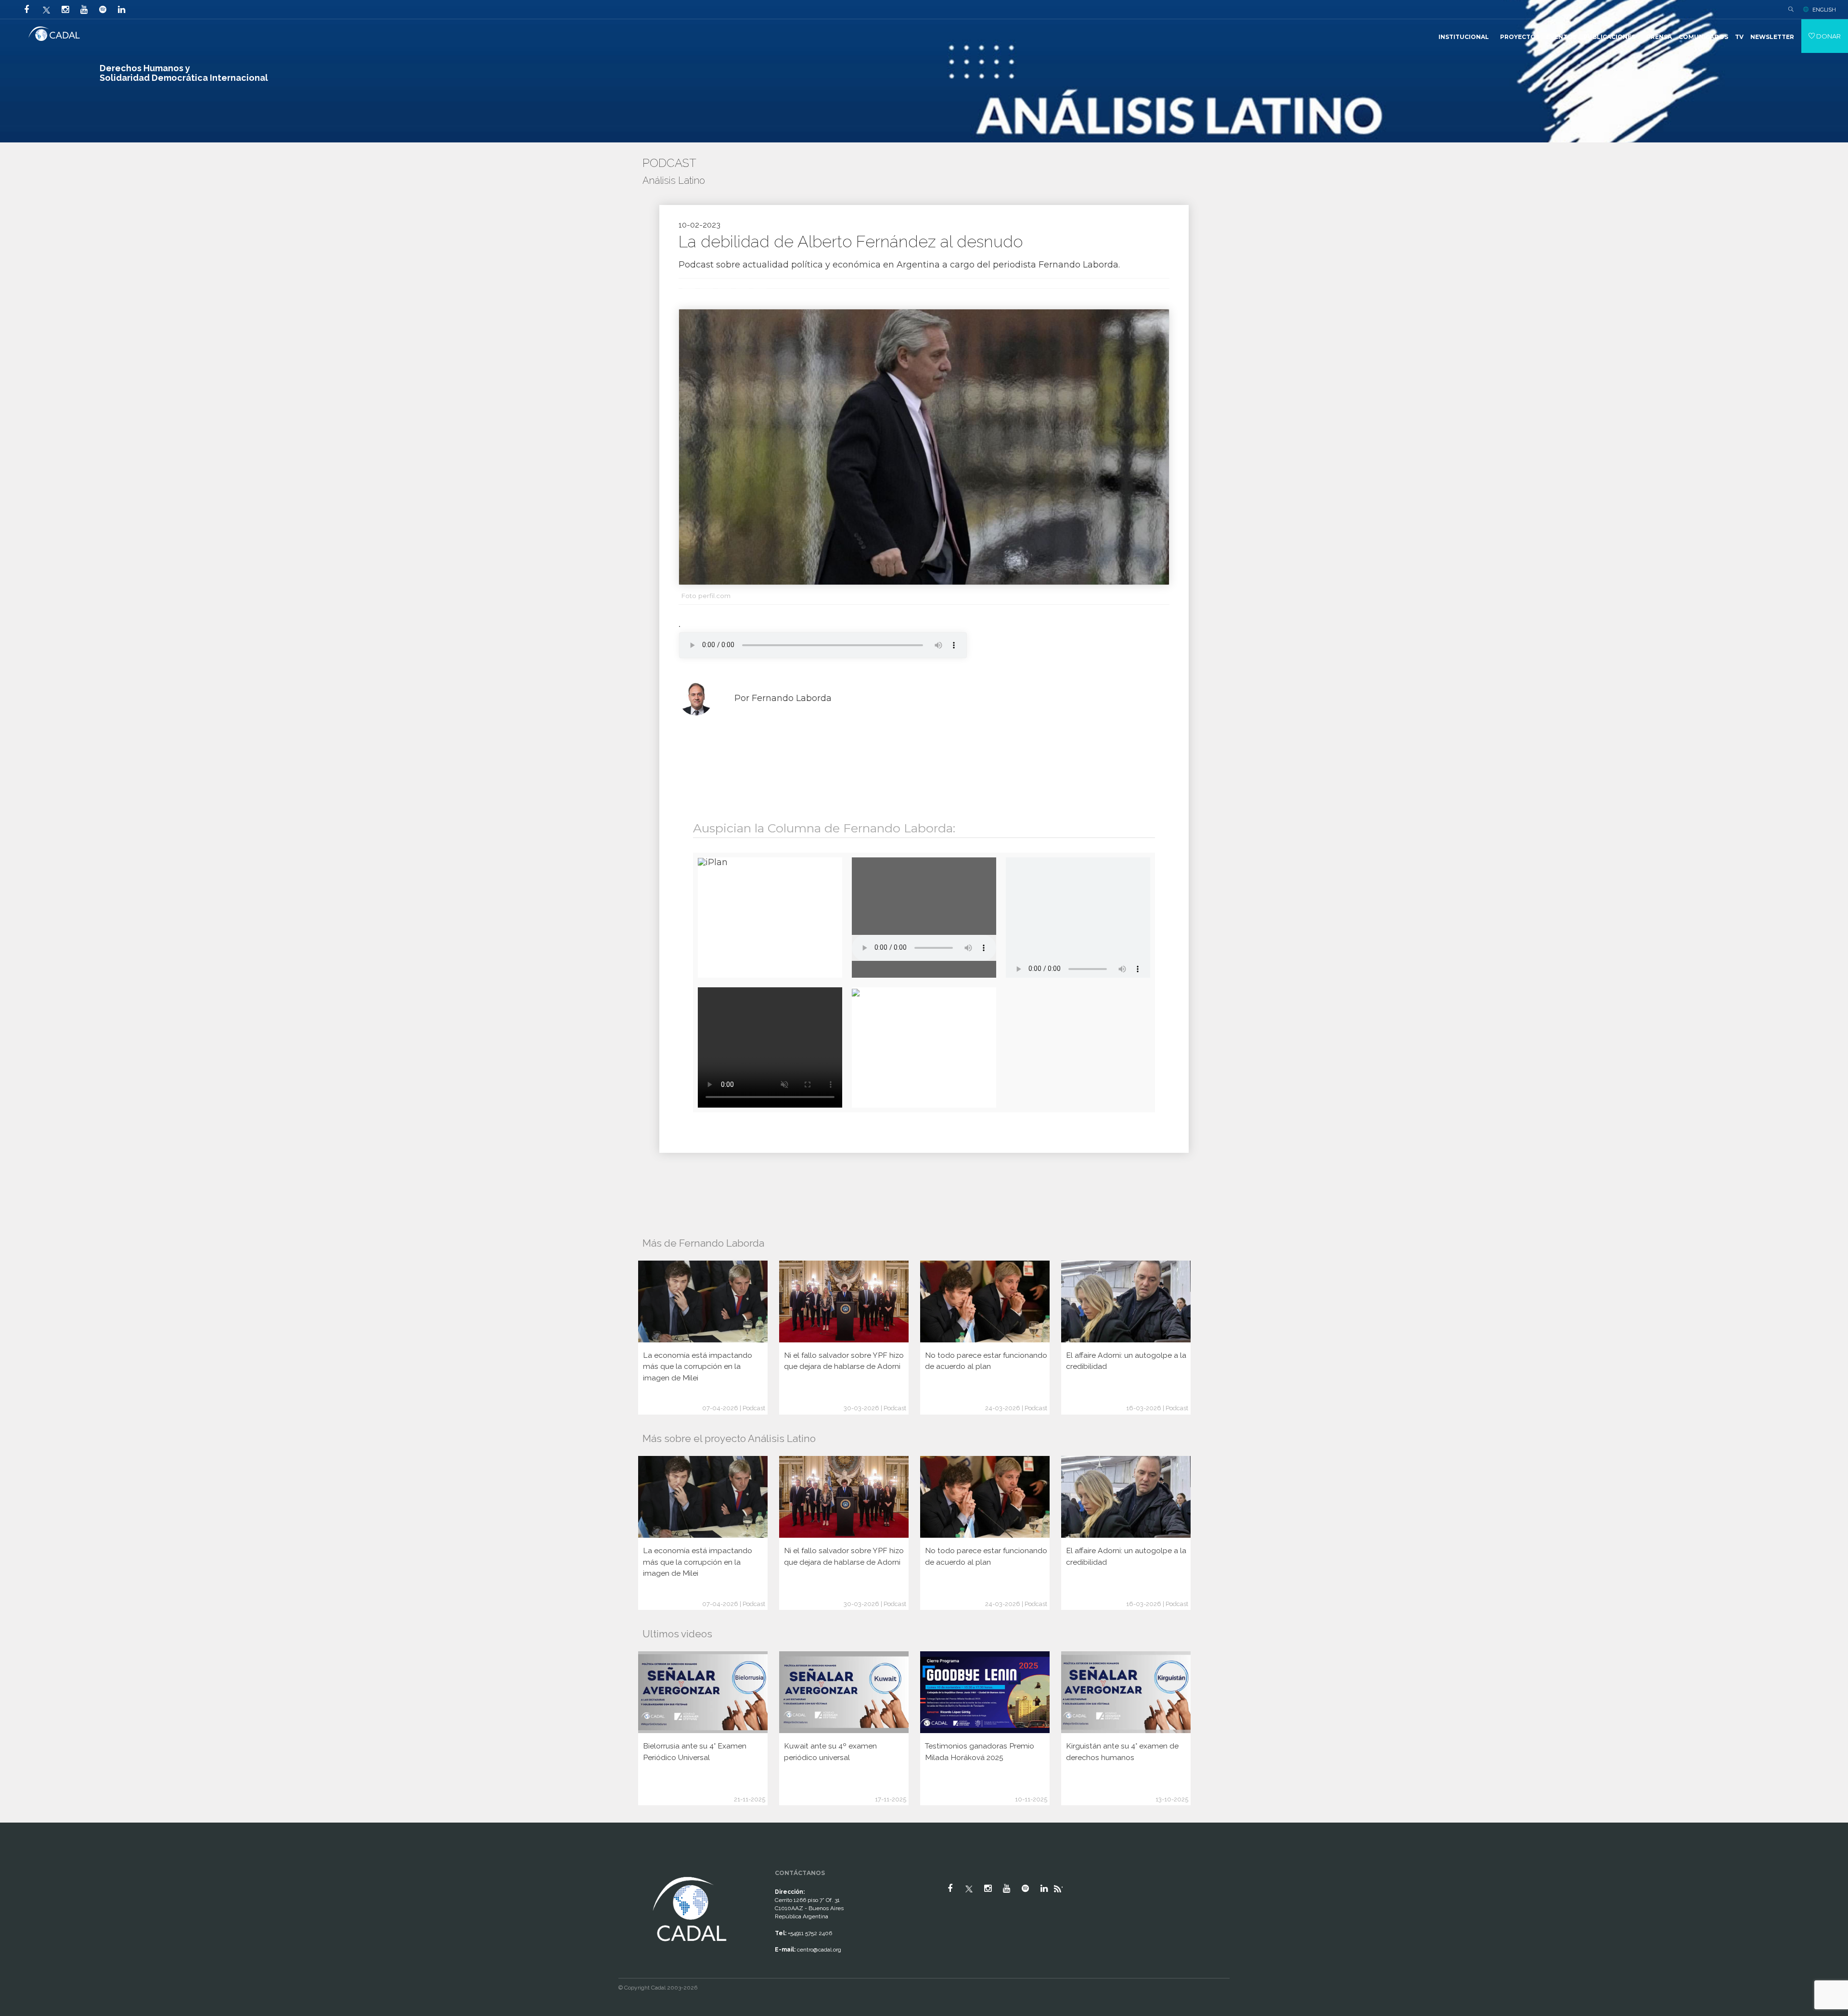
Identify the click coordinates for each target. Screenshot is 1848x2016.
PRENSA (1659, 37)
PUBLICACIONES (1609, 37)
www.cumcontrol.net (19, 1866)
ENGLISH (1824, 10)
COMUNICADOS (1703, 37)
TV (1739, 37)
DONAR (1828, 36)
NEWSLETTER (1772, 37)
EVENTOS (1561, 37)
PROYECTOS (1520, 37)
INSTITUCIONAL (1464, 37)
